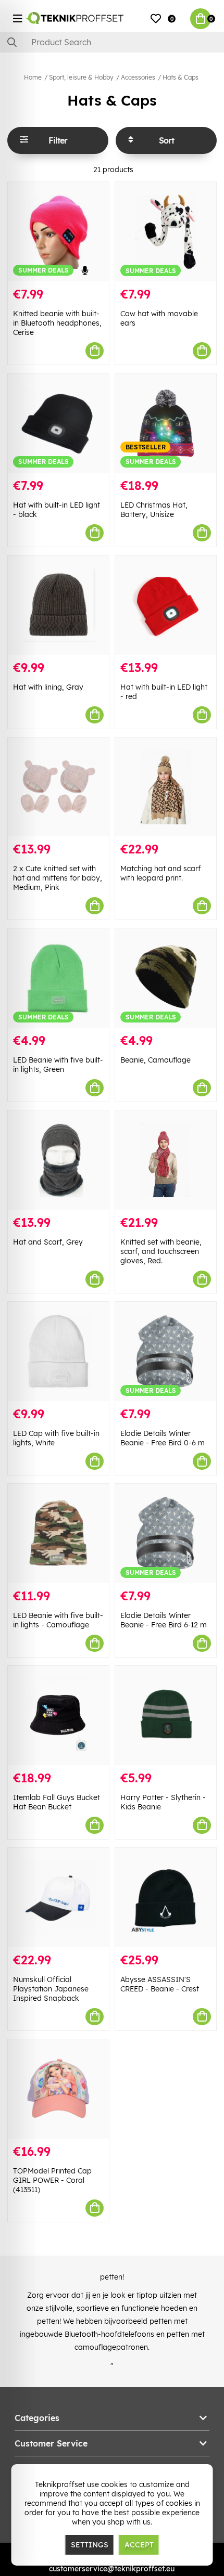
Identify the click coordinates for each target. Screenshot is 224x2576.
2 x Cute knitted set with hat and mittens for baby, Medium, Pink (58, 878)
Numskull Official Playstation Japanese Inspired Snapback (51, 1989)
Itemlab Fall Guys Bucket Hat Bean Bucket (57, 1802)
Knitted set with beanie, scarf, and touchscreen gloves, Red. (161, 1251)
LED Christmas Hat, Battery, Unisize (154, 510)
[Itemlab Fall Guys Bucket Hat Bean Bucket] (58, 1716)
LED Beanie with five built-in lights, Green (58, 1065)
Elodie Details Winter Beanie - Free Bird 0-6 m (163, 1438)
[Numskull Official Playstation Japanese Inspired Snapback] (58, 1898)
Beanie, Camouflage (155, 1060)
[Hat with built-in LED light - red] (166, 605)
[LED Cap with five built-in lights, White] (58, 1351)
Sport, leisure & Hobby (81, 77)
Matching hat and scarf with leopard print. (160, 873)
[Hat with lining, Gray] (58, 605)
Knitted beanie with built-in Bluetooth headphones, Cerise (57, 323)
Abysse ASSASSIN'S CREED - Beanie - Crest (160, 1984)
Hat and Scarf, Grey (48, 1242)
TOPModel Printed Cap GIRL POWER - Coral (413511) (52, 2180)
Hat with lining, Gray (48, 687)
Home (33, 77)
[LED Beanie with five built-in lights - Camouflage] (58, 1533)
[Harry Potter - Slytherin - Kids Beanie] (166, 1716)
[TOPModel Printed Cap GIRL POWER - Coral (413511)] (58, 2089)
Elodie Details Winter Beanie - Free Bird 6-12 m (164, 1620)
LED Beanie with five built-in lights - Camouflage (58, 1620)
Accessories (138, 77)
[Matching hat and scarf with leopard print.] (166, 787)
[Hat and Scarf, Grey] (58, 1160)
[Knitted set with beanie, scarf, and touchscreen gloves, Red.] (166, 1160)
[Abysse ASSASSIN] (166, 1898)
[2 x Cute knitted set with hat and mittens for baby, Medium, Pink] (58, 787)
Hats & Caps (181, 77)
